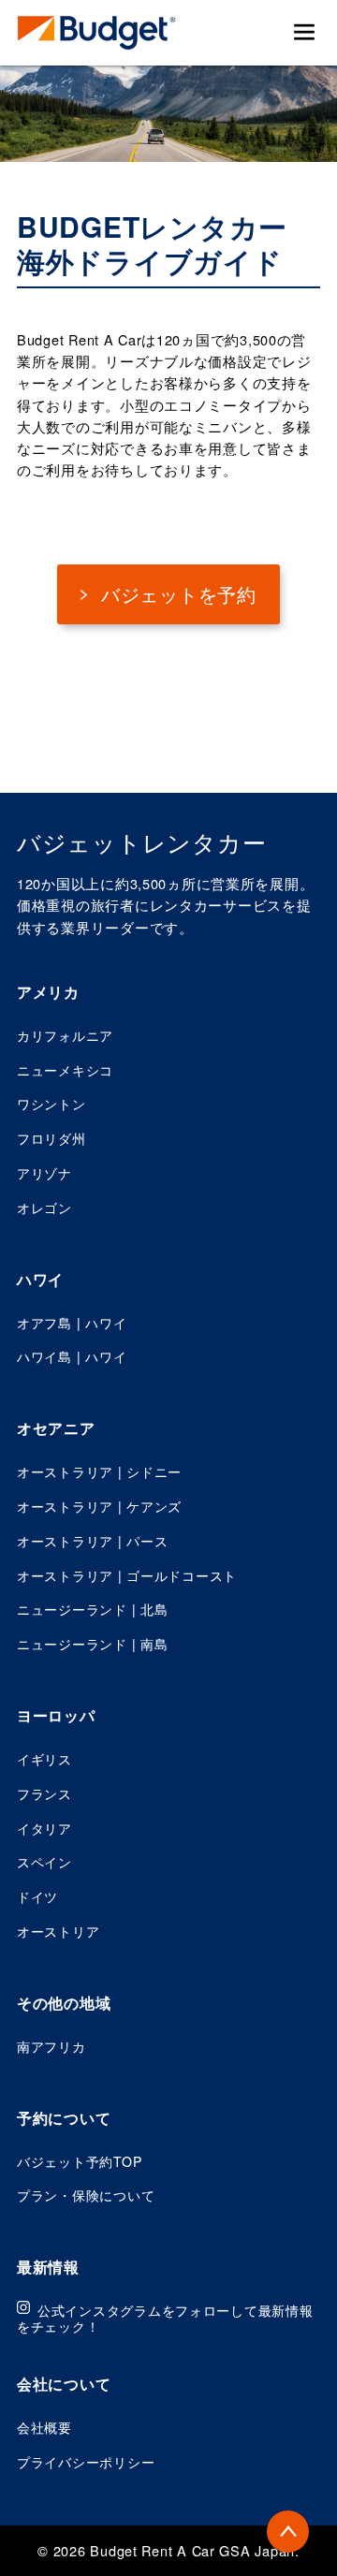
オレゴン (44, 1207)
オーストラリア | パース (92, 1541)
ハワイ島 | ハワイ (72, 1356)
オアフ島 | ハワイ (72, 1323)
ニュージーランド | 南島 (92, 1644)
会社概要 (44, 2427)
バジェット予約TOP (79, 2161)
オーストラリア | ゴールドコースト (127, 1575)
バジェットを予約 (176, 594)
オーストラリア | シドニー (99, 1471)
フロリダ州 (51, 1138)
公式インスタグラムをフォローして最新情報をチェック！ (165, 2318)
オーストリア (58, 1931)
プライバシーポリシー (86, 2462)
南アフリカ (51, 2046)
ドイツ (37, 1896)
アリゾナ (44, 1173)
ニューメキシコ (65, 1070)
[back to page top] (288, 2532)
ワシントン (51, 1104)
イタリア (44, 1828)
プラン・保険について (86, 2195)
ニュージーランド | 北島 (92, 1609)
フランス (44, 1793)
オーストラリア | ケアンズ (99, 1506)
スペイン (44, 1862)
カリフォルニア (65, 1035)
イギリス (44, 1759)
